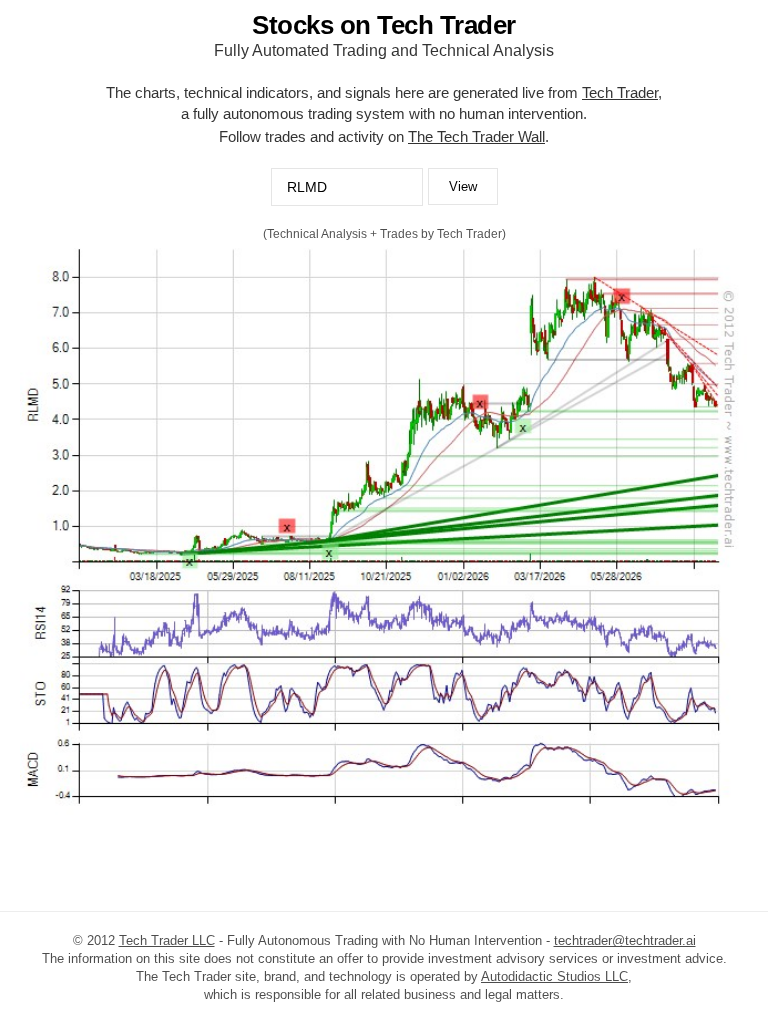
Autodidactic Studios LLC (554, 976)
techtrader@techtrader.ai (625, 940)
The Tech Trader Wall (476, 136)
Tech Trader (620, 92)
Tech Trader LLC (167, 940)
